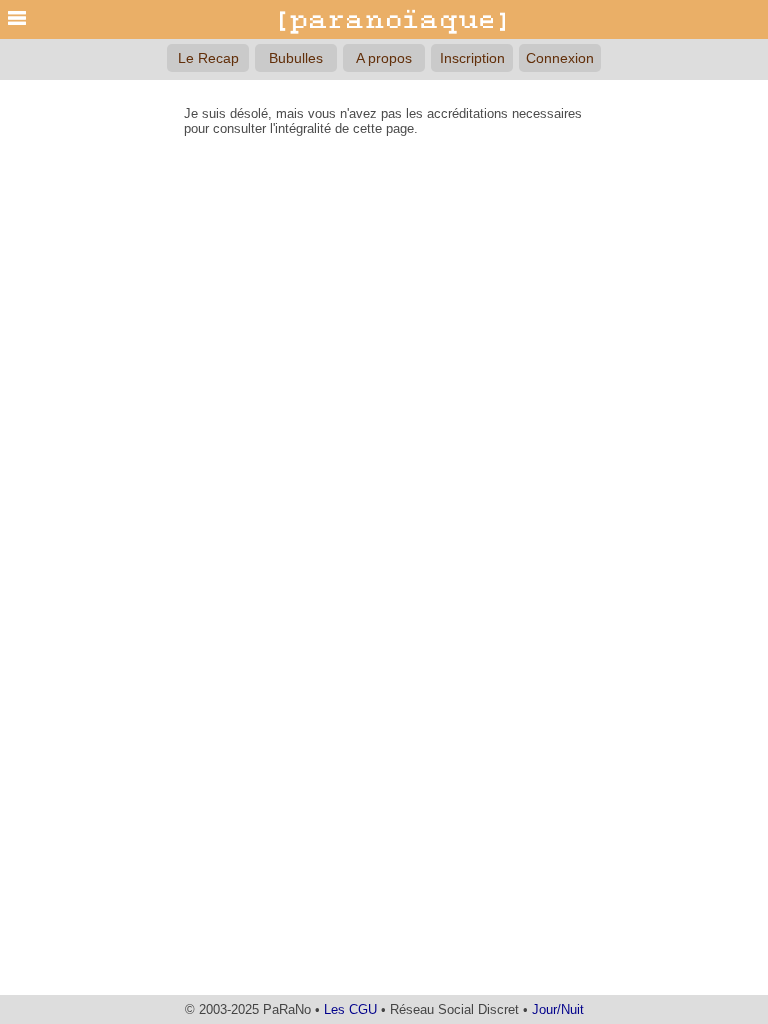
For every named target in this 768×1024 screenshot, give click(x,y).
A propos (384, 58)
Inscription (472, 58)
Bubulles (296, 58)
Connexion (560, 58)
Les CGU (350, 1009)
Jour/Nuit (558, 1009)
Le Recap (208, 58)
